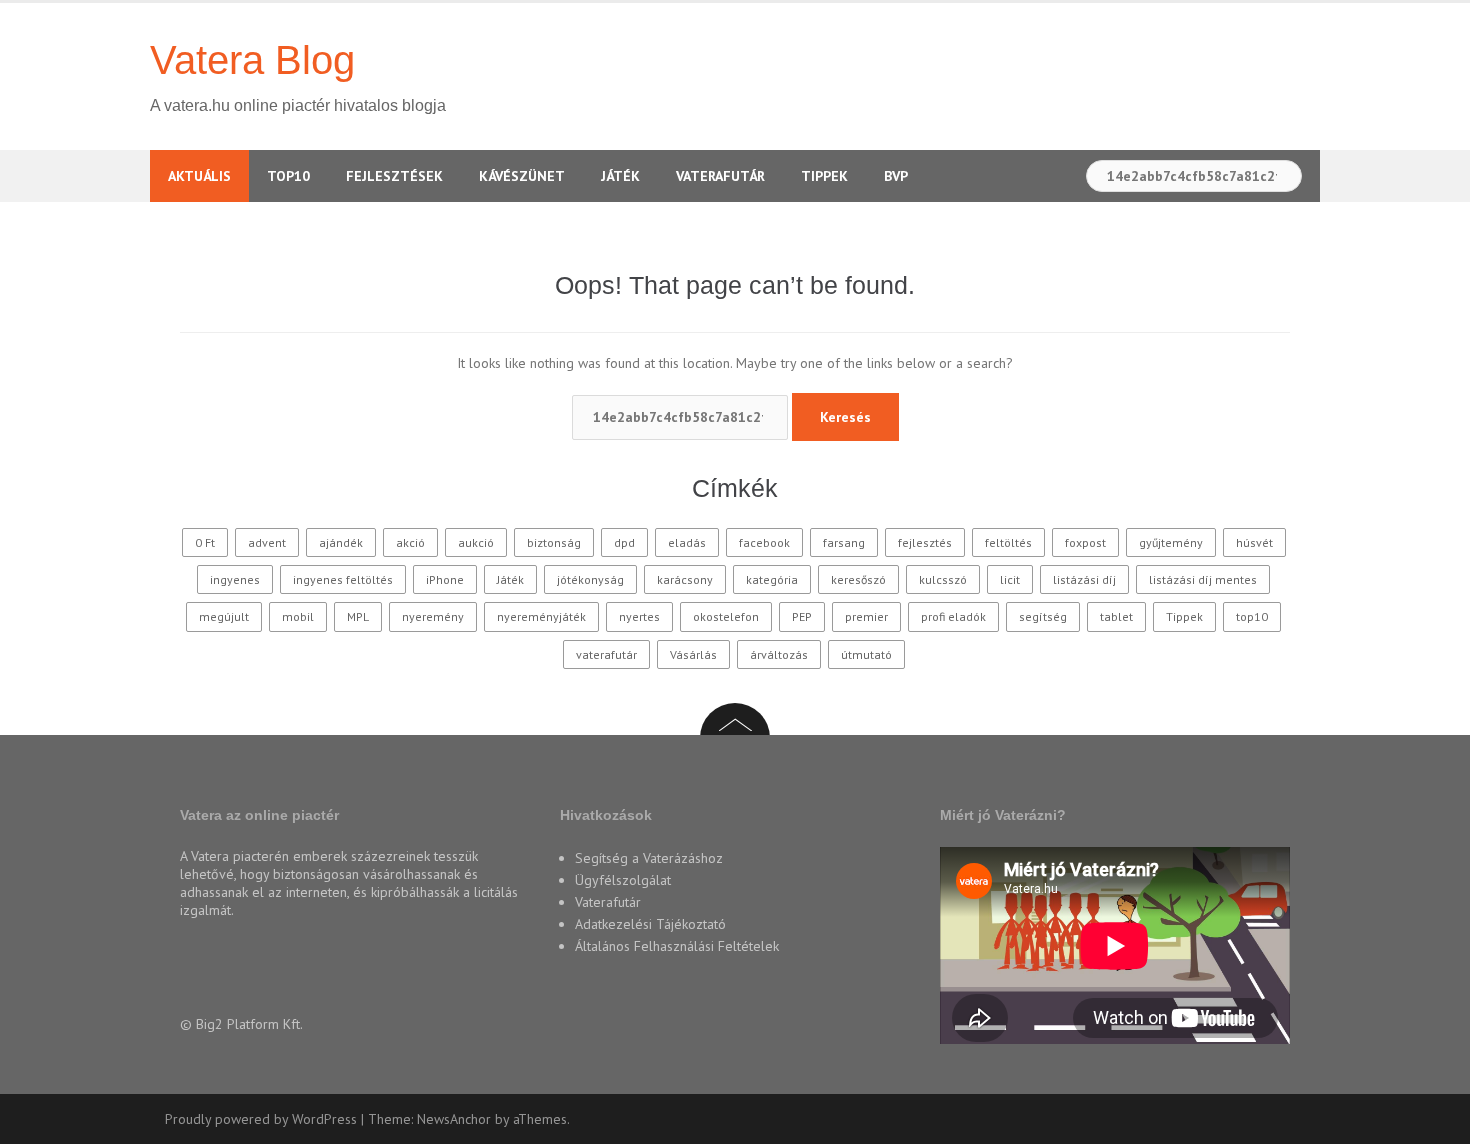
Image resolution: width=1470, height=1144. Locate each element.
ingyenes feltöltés (343, 579)
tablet (1116, 616)
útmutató (866, 654)
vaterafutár (606, 654)
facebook (764, 542)
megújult (224, 616)
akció (410, 542)
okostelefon (726, 616)
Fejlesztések (394, 176)
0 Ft (205, 542)
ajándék (341, 542)
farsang (844, 542)
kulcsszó (943, 579)
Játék (620, 176)
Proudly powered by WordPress (261, 1119)
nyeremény (433, 616)
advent (267, 542)
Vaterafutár (720, 176)
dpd (624, 542)
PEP (802, 616)
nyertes (639, 616)
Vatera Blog (252, 60)
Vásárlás (693, 654)
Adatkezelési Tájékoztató (650, 924)
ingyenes (235, 579)
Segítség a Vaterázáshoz (649, 858)
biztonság (554, 542)
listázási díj (1084, 579)
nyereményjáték (541, 616)
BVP (896, 176)
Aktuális (199, 176)
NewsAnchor (454, 1119)
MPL (358, 616)
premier (866, 616)
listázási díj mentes (1203, 579)
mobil (298, 616)
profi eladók (953, 616)
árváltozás (779, 654)
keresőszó (858, 579)
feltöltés (1008, 542)
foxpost (1085, 542)
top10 (1252, 616)
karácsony (685, 579)
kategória (772, 579)
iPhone (445, 579)
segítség (1043, 616)
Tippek (824, 176)
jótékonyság (590, 579)
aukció (476, 542)
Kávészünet (522, 176)
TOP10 (288, 176)
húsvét (1254, 542)
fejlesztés (925, 542)
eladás (687, 542)
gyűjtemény (1171, 542)
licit (1010, 579)
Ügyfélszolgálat (623, 880)
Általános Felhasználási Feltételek (677, 946)
